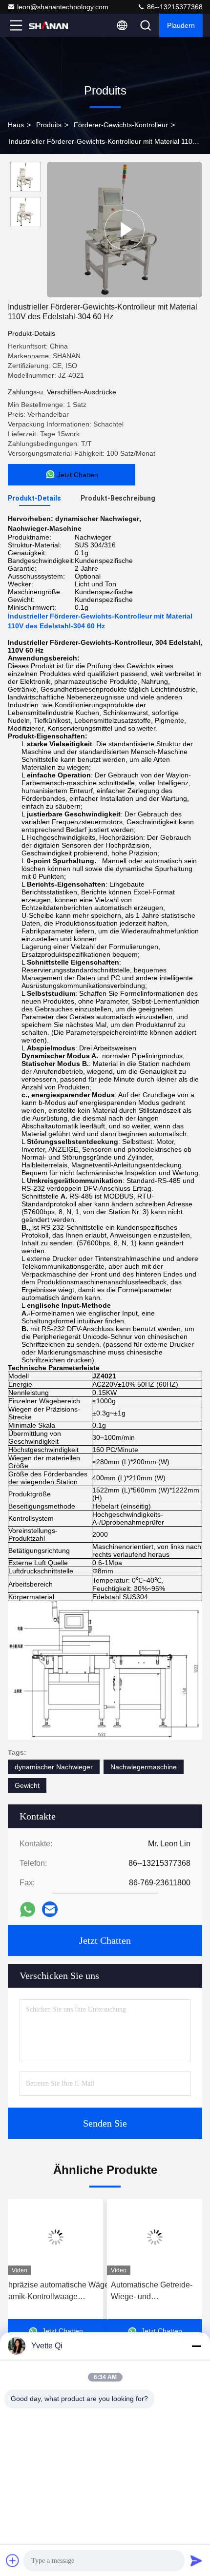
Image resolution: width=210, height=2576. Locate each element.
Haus (16, 125)
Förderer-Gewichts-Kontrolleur (121, 125)
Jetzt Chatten (105, 1940)
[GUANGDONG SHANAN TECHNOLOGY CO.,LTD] (48, 25)
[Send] (196, 2560)
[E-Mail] (50, 1909)
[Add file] (13, 2560)
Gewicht (27, 1785)
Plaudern (181, 25)
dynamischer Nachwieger (54, 1767)
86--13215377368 (174, 7)
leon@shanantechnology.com (63, 7)
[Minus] (196, 2346)
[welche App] (28, 1909)
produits (49, 125)
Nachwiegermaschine (144, 1767)
